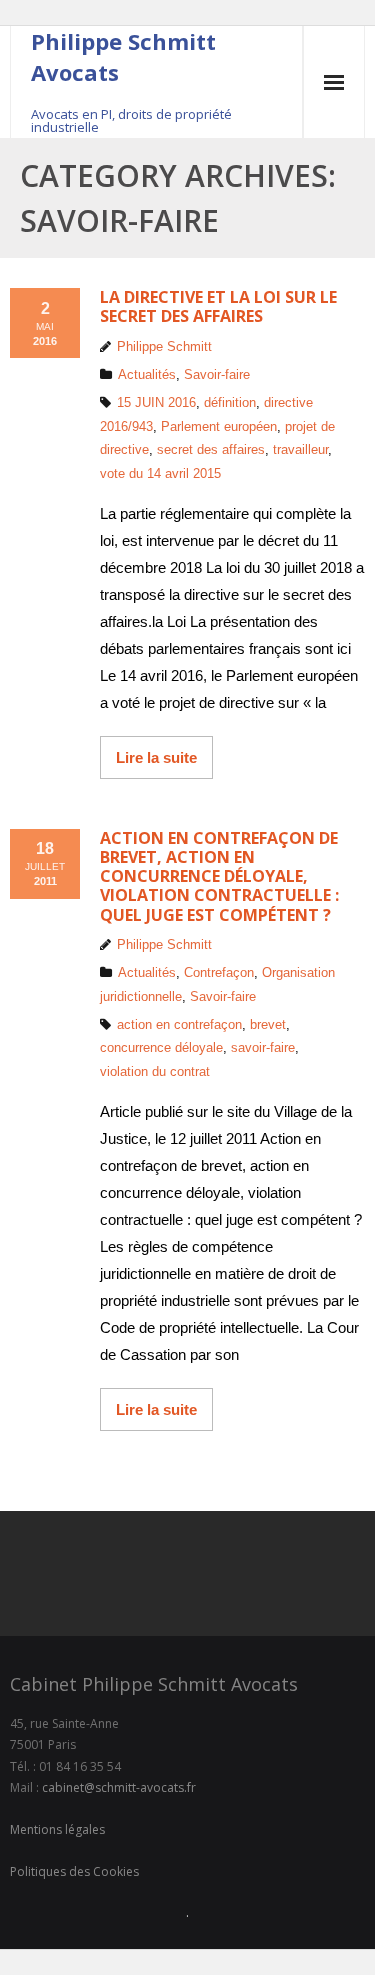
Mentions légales (57, 1829)
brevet (268, 1024)
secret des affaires (211, 449)
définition (230, 402)
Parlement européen (219, 426)
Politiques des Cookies (74, 1871)
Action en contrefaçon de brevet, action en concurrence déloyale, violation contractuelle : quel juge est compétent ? (219, 876)
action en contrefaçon (179, 1024)
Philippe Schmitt (164, 346)
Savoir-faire (217, 374)
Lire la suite (156, 757)
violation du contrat (155, 1071)
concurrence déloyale (161, 1047)
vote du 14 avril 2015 (160, 473)
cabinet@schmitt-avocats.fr (119, 1787)
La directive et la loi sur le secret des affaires (218, 306)
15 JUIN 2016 (156, 402)
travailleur (300, 449)
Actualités (147, 374)
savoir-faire (263, 1047)
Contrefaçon (219, 972)
